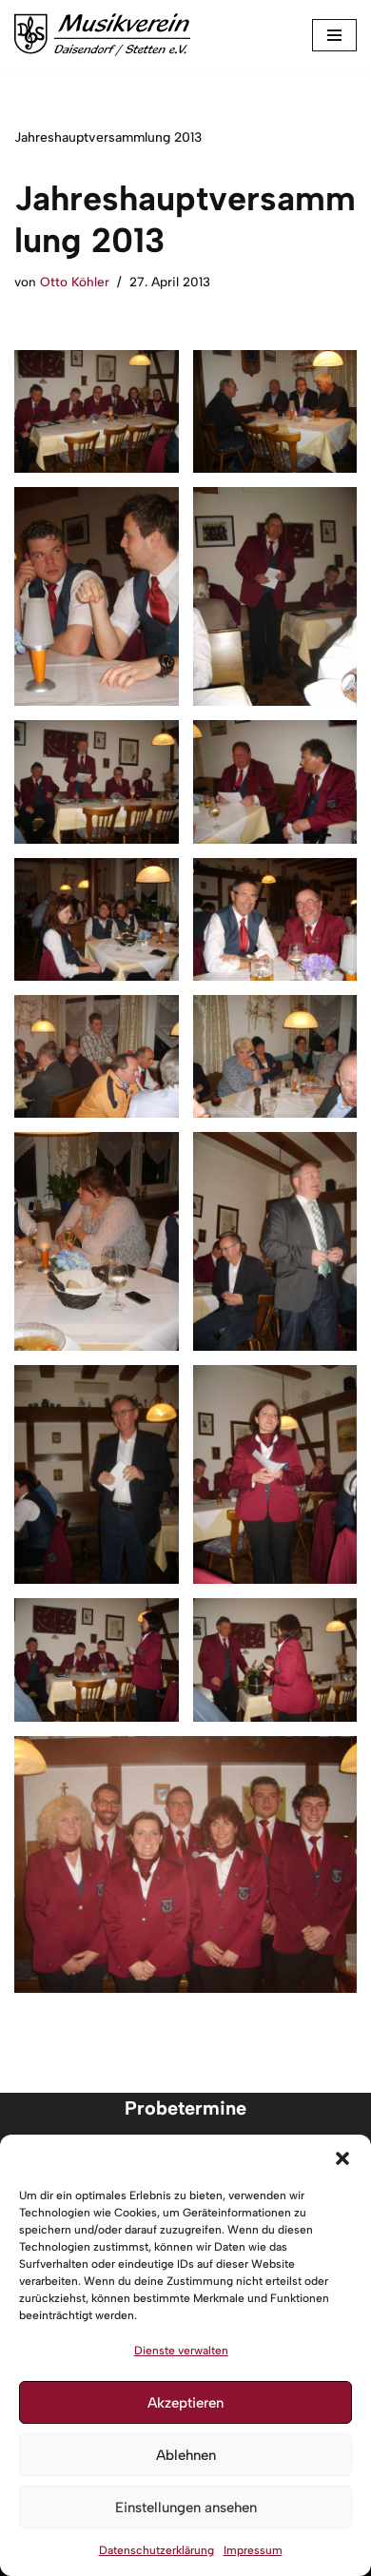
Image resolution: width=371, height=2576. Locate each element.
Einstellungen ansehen (186, 2508)
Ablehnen (186, 2455)
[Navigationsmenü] (334, 35)
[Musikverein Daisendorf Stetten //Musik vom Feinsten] (102, 35)
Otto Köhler (75, 282)
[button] (342, 2158)
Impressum (253, 2550)
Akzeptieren (185, 2403)
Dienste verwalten (181, 2351)
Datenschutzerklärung (156, 2550)
